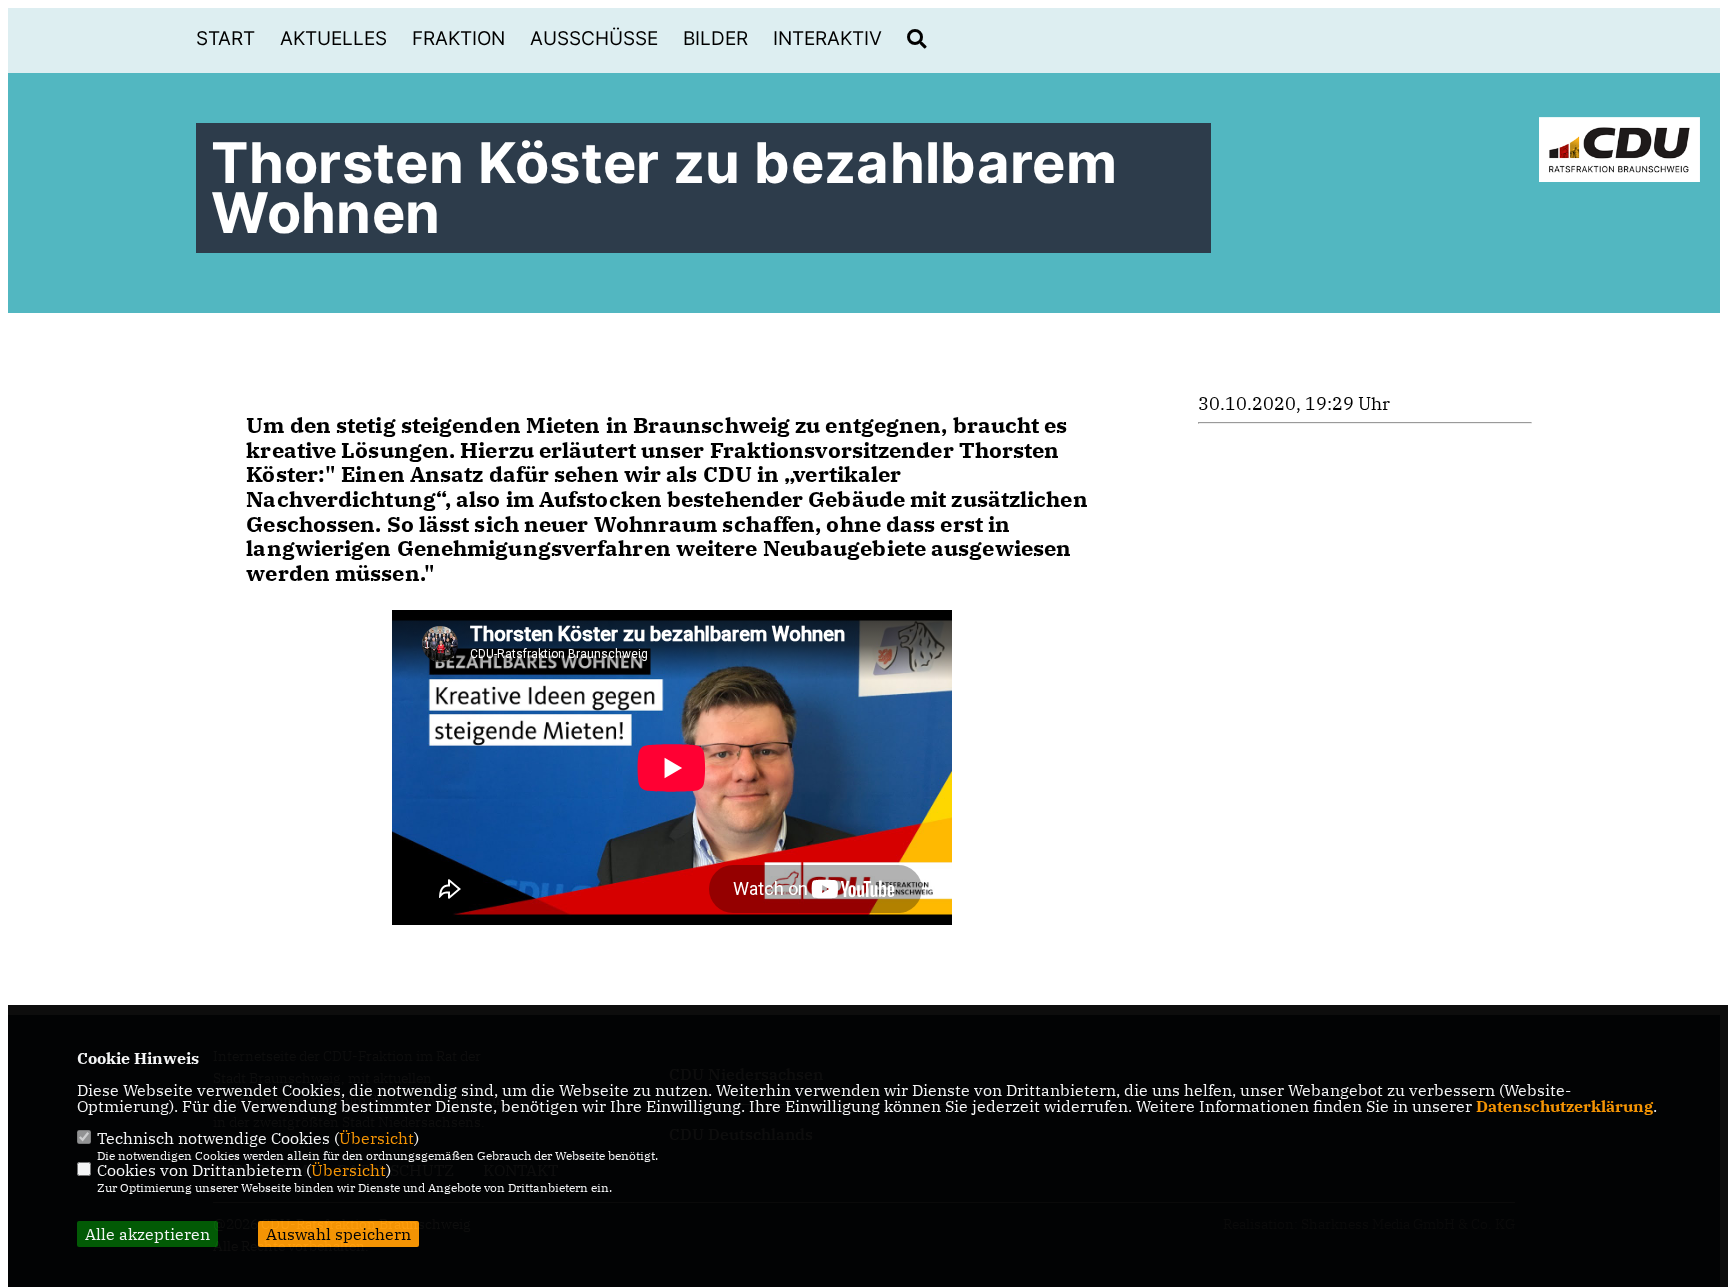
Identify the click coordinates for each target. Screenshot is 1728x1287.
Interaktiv (827, 38)
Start (225, 38)
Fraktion (458, 38)
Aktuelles (333, 38)
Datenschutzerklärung (1564, 1106)
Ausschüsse (594, 38)
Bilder (715, 38)
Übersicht (376, 1138)
